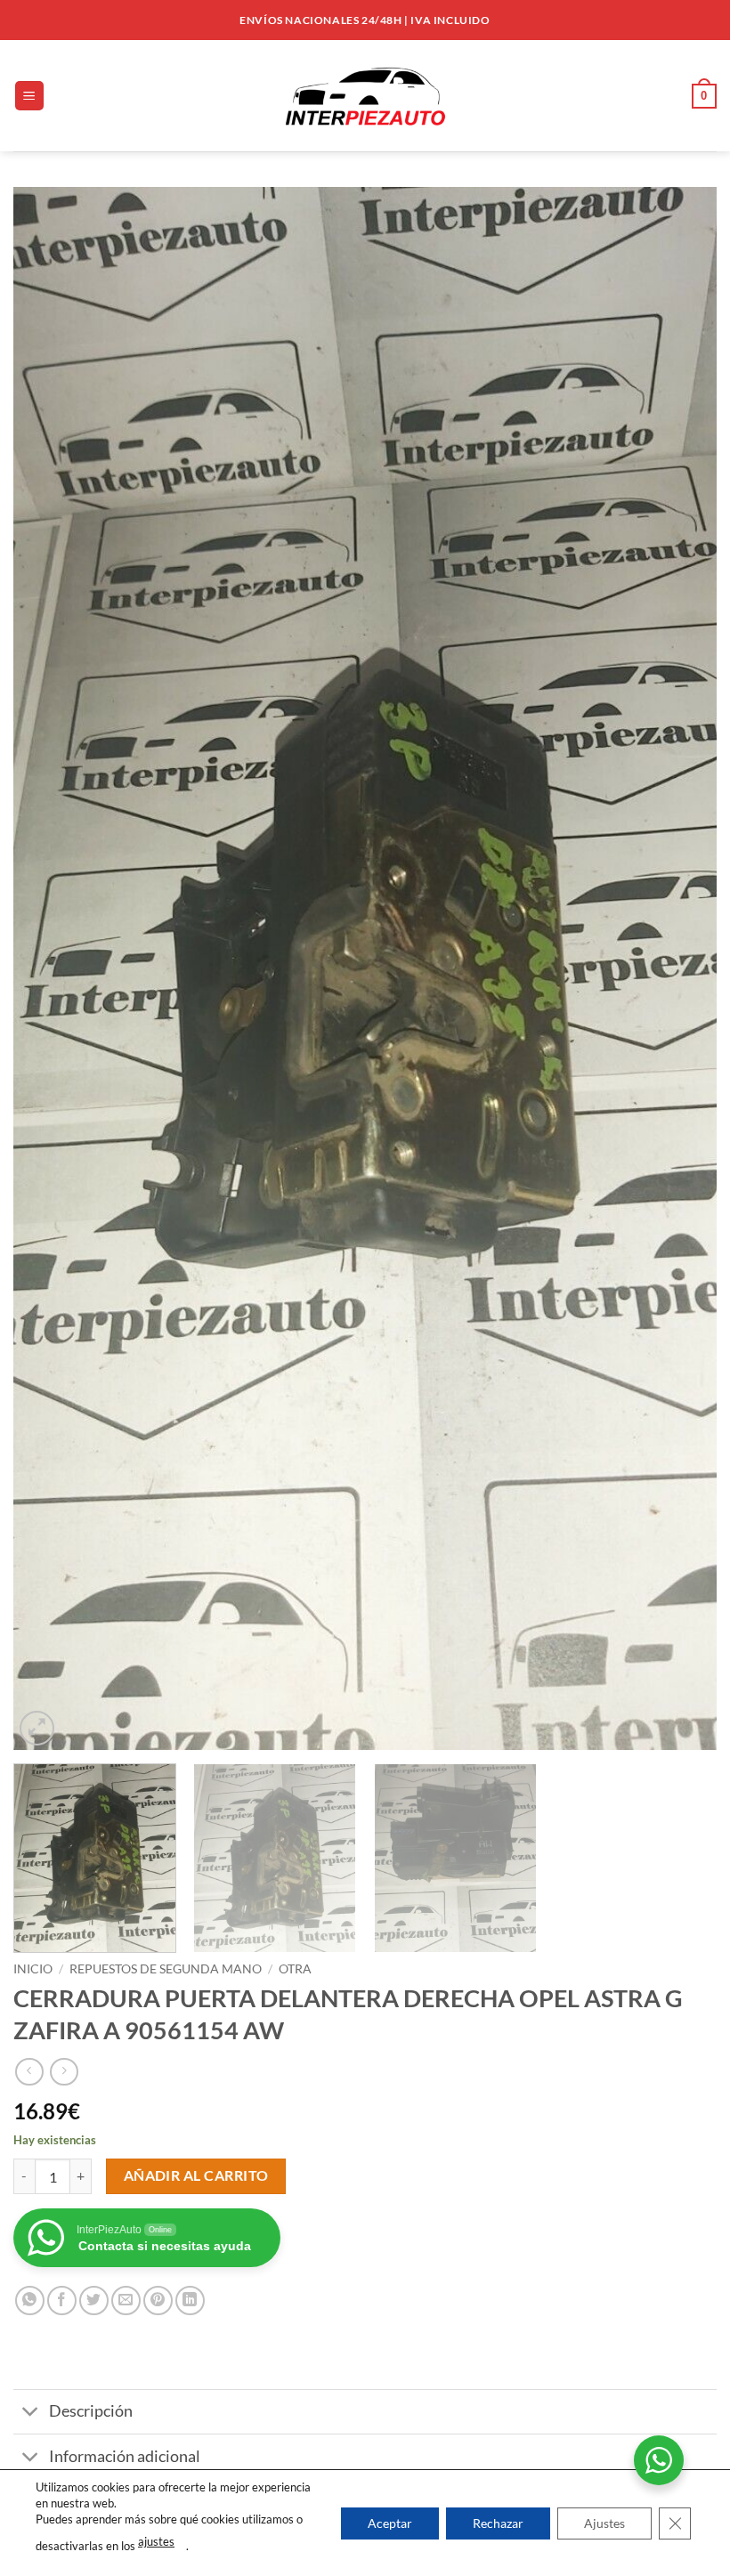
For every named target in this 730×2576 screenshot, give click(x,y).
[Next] (680, 968)
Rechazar (498, 2522)
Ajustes (604, 2522)
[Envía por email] (126, 2301)
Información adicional (125, 2456)
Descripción (91, 2411)
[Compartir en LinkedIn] (190, 2301)
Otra (295, 1969)
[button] (29, 96)
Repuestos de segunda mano (166, 1969)
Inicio (33, 1969)
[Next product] (29, 2072)
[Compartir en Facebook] (62, 2301)
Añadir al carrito (196, 2175)
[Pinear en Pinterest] (158, 2301)
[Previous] (50, 968)
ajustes (156, 2541)
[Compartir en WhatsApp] (30, 2301)
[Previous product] (64, 2072)
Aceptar (390, 2522)
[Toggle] (31, 2414)
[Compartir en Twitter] (94, 2301)
